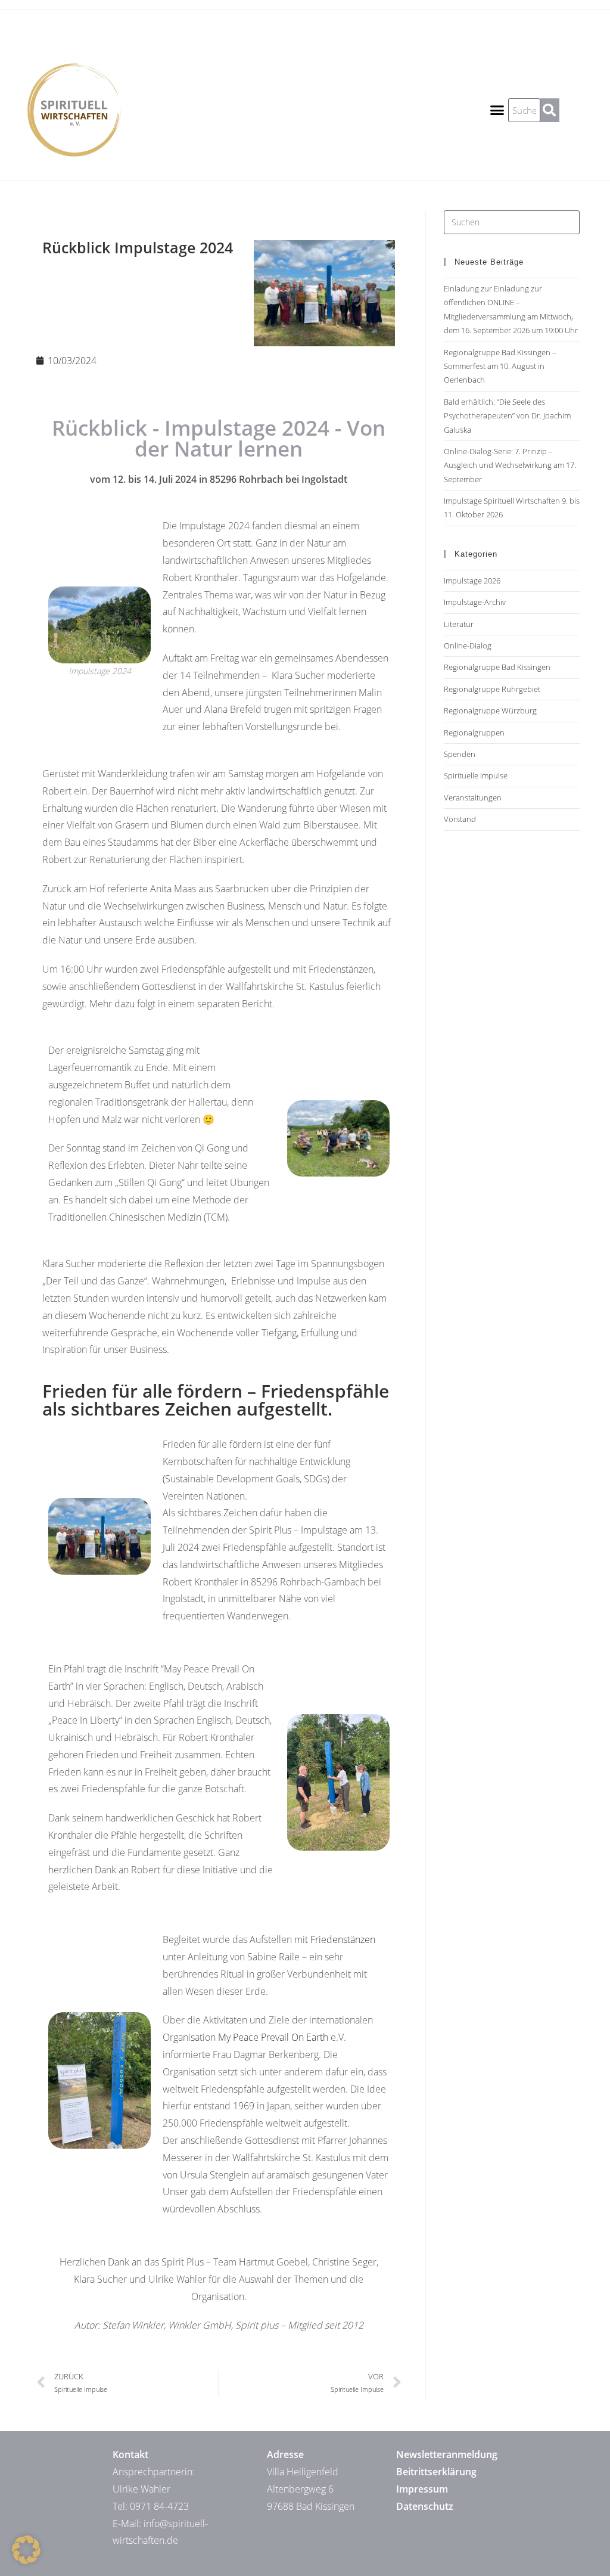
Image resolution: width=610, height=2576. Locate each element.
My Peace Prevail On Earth (273, 2037)
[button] (497, 110)
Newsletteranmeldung (447, 2454)
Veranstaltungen (473, 797)
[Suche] (550, 110)
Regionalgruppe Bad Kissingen (497, 667)
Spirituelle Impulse (476, 775)
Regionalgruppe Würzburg (490, 710)
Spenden (460, 754)
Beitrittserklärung (436, 2472)
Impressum (422, 2489)
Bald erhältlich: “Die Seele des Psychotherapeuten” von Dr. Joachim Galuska (507, 416)
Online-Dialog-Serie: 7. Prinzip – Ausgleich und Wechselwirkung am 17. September (510, 465)
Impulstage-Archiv (475, 602)
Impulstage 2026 (472, 581)
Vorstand (460, 819)
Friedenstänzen (343, 1939)
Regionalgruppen (474, 733)
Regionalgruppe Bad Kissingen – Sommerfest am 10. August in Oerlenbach (500, 366)
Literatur (459, 624)
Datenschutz (425, 2506)
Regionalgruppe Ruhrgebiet (492, 689)
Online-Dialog (468, 645)
